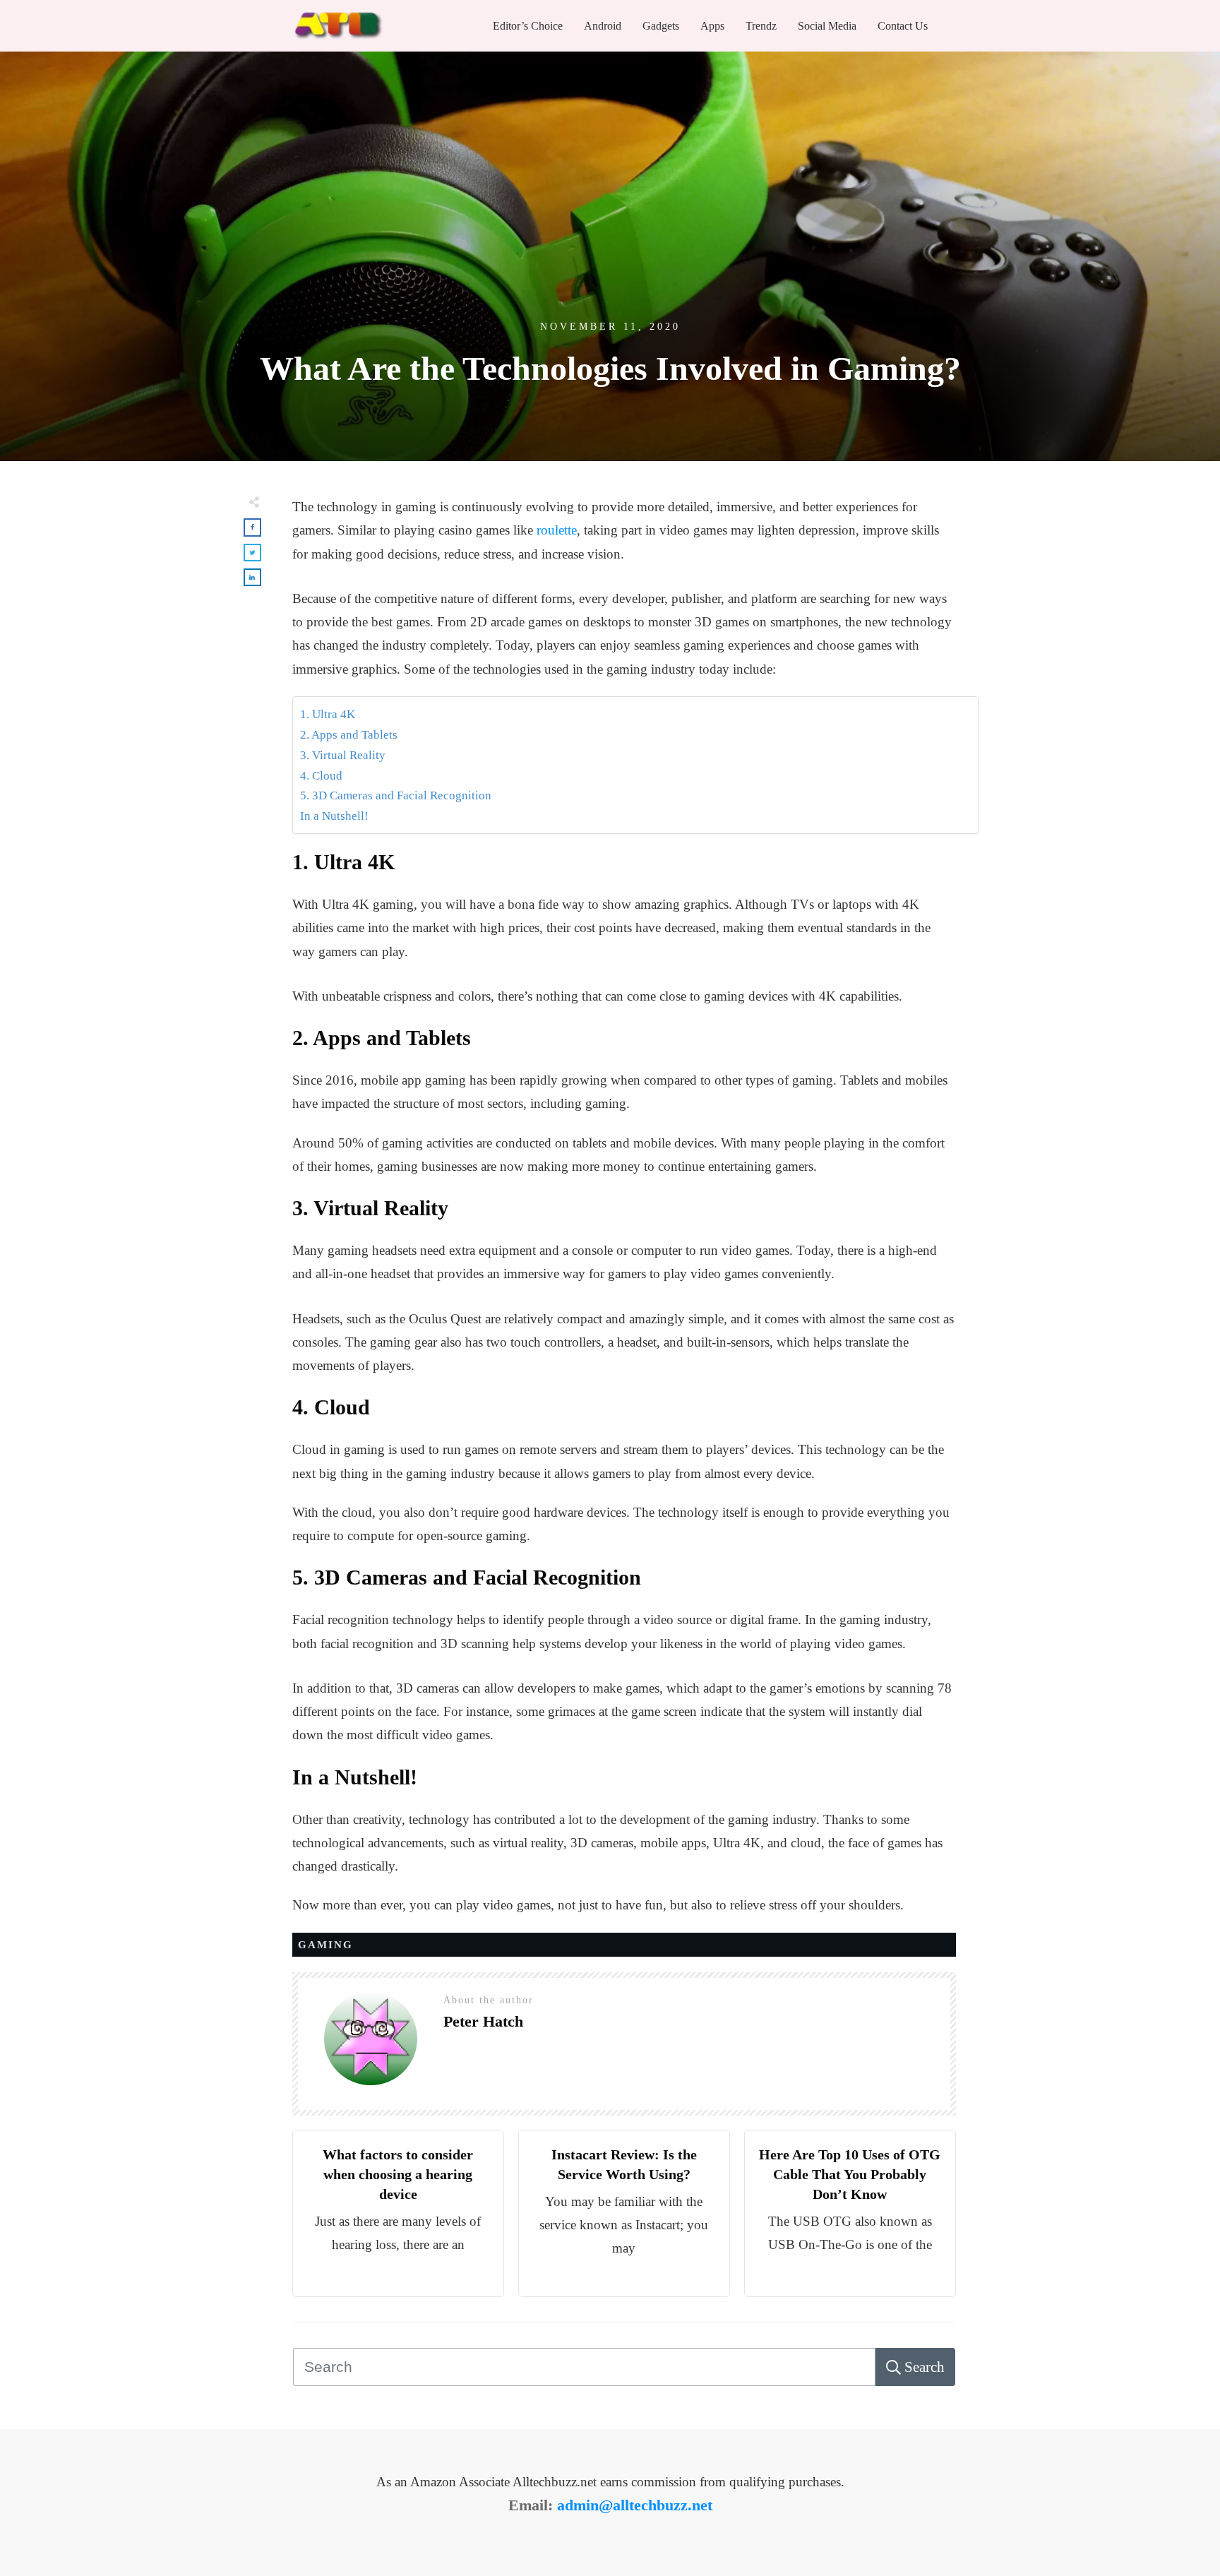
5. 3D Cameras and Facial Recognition (396, 795)
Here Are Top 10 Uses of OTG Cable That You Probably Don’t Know (850, 2174)
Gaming (325, 1945)
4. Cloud (321, 776)
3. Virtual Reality (343, 755)
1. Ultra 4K (328, 714)
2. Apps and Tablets (349, 735)
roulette (557, 530)
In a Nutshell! (334, 816)
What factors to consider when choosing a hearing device (398, 2174)
